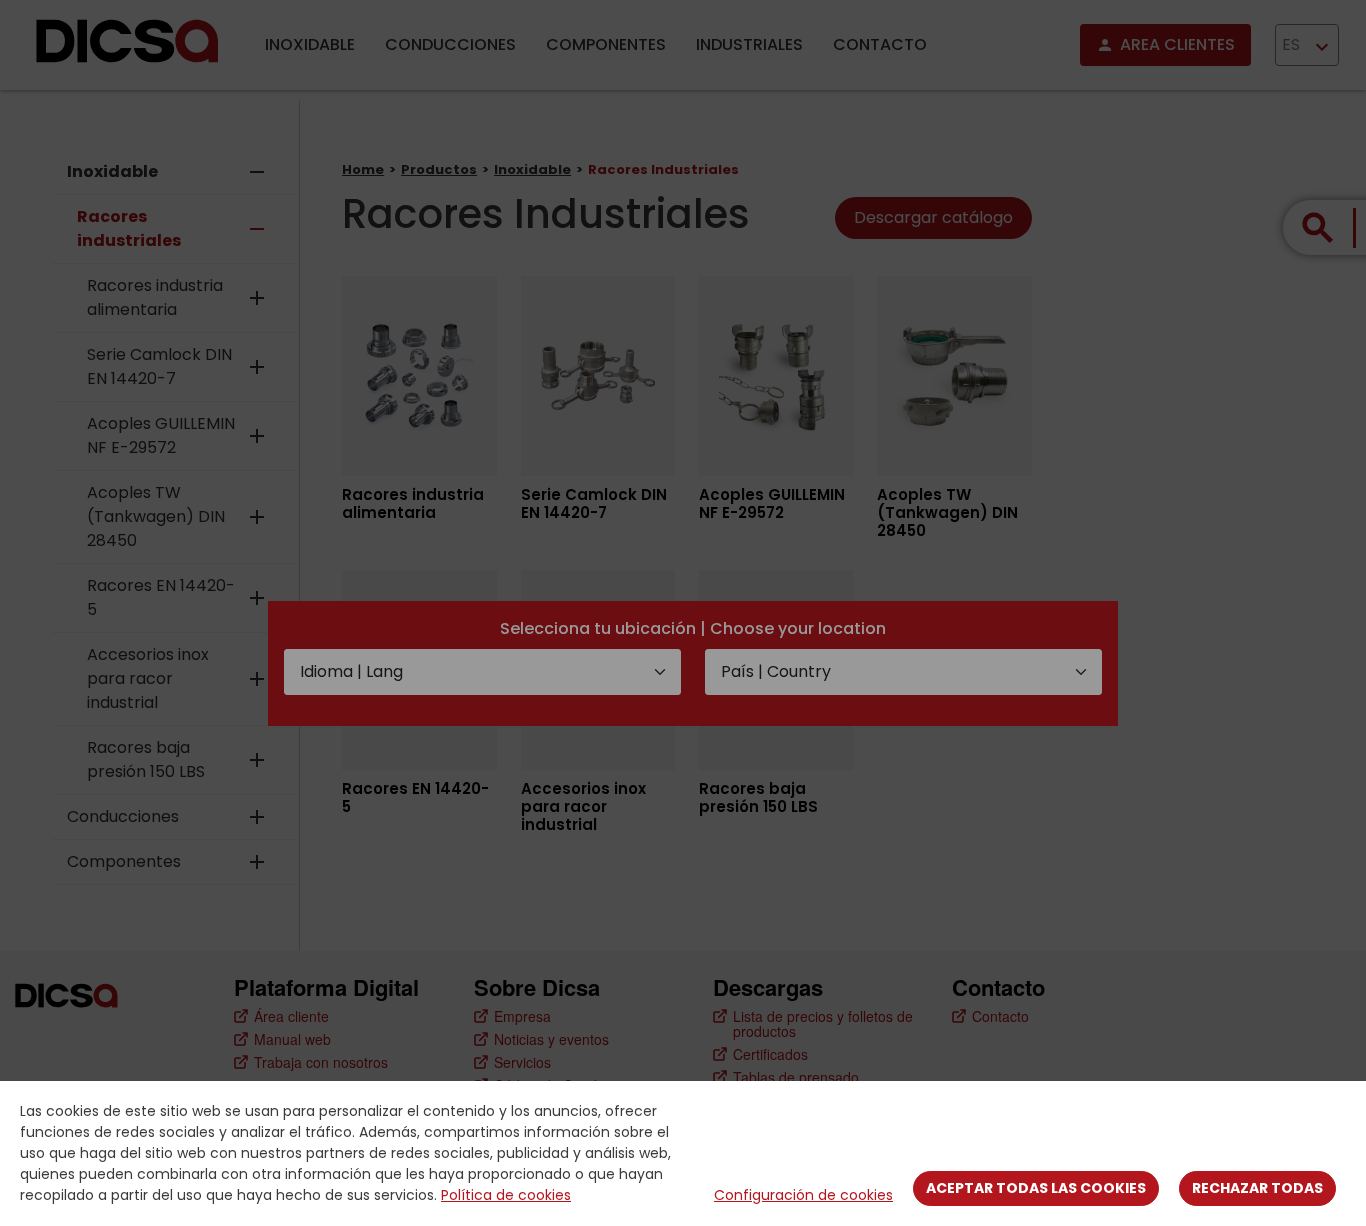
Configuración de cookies (803, 1195)
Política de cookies (506, 1195)
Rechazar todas (1257, 1188)
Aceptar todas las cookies (1036, 1188)
